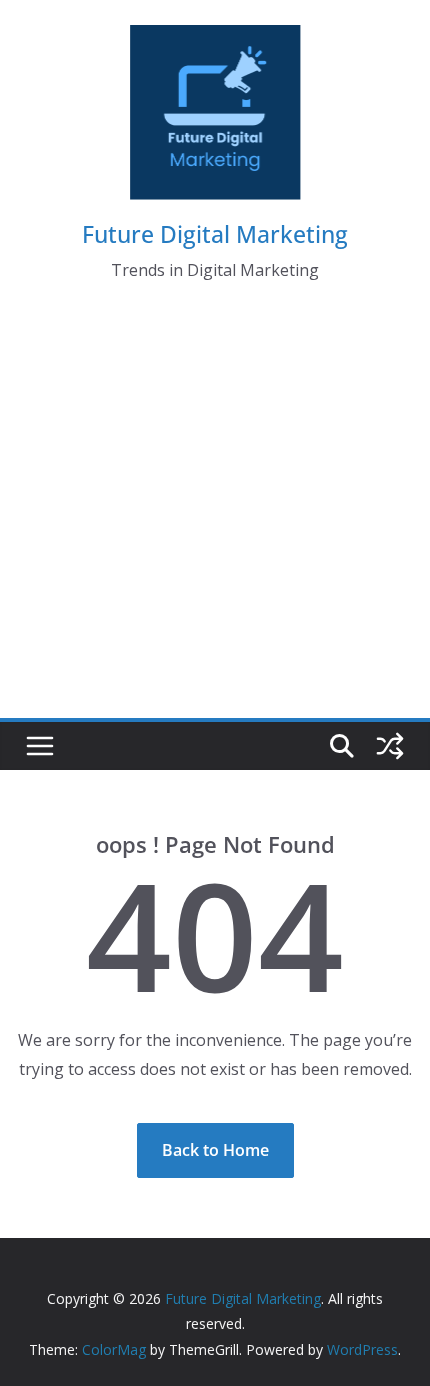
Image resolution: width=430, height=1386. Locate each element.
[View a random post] (390, 746)
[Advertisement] (215, 518)
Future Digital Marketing (215, 234)
